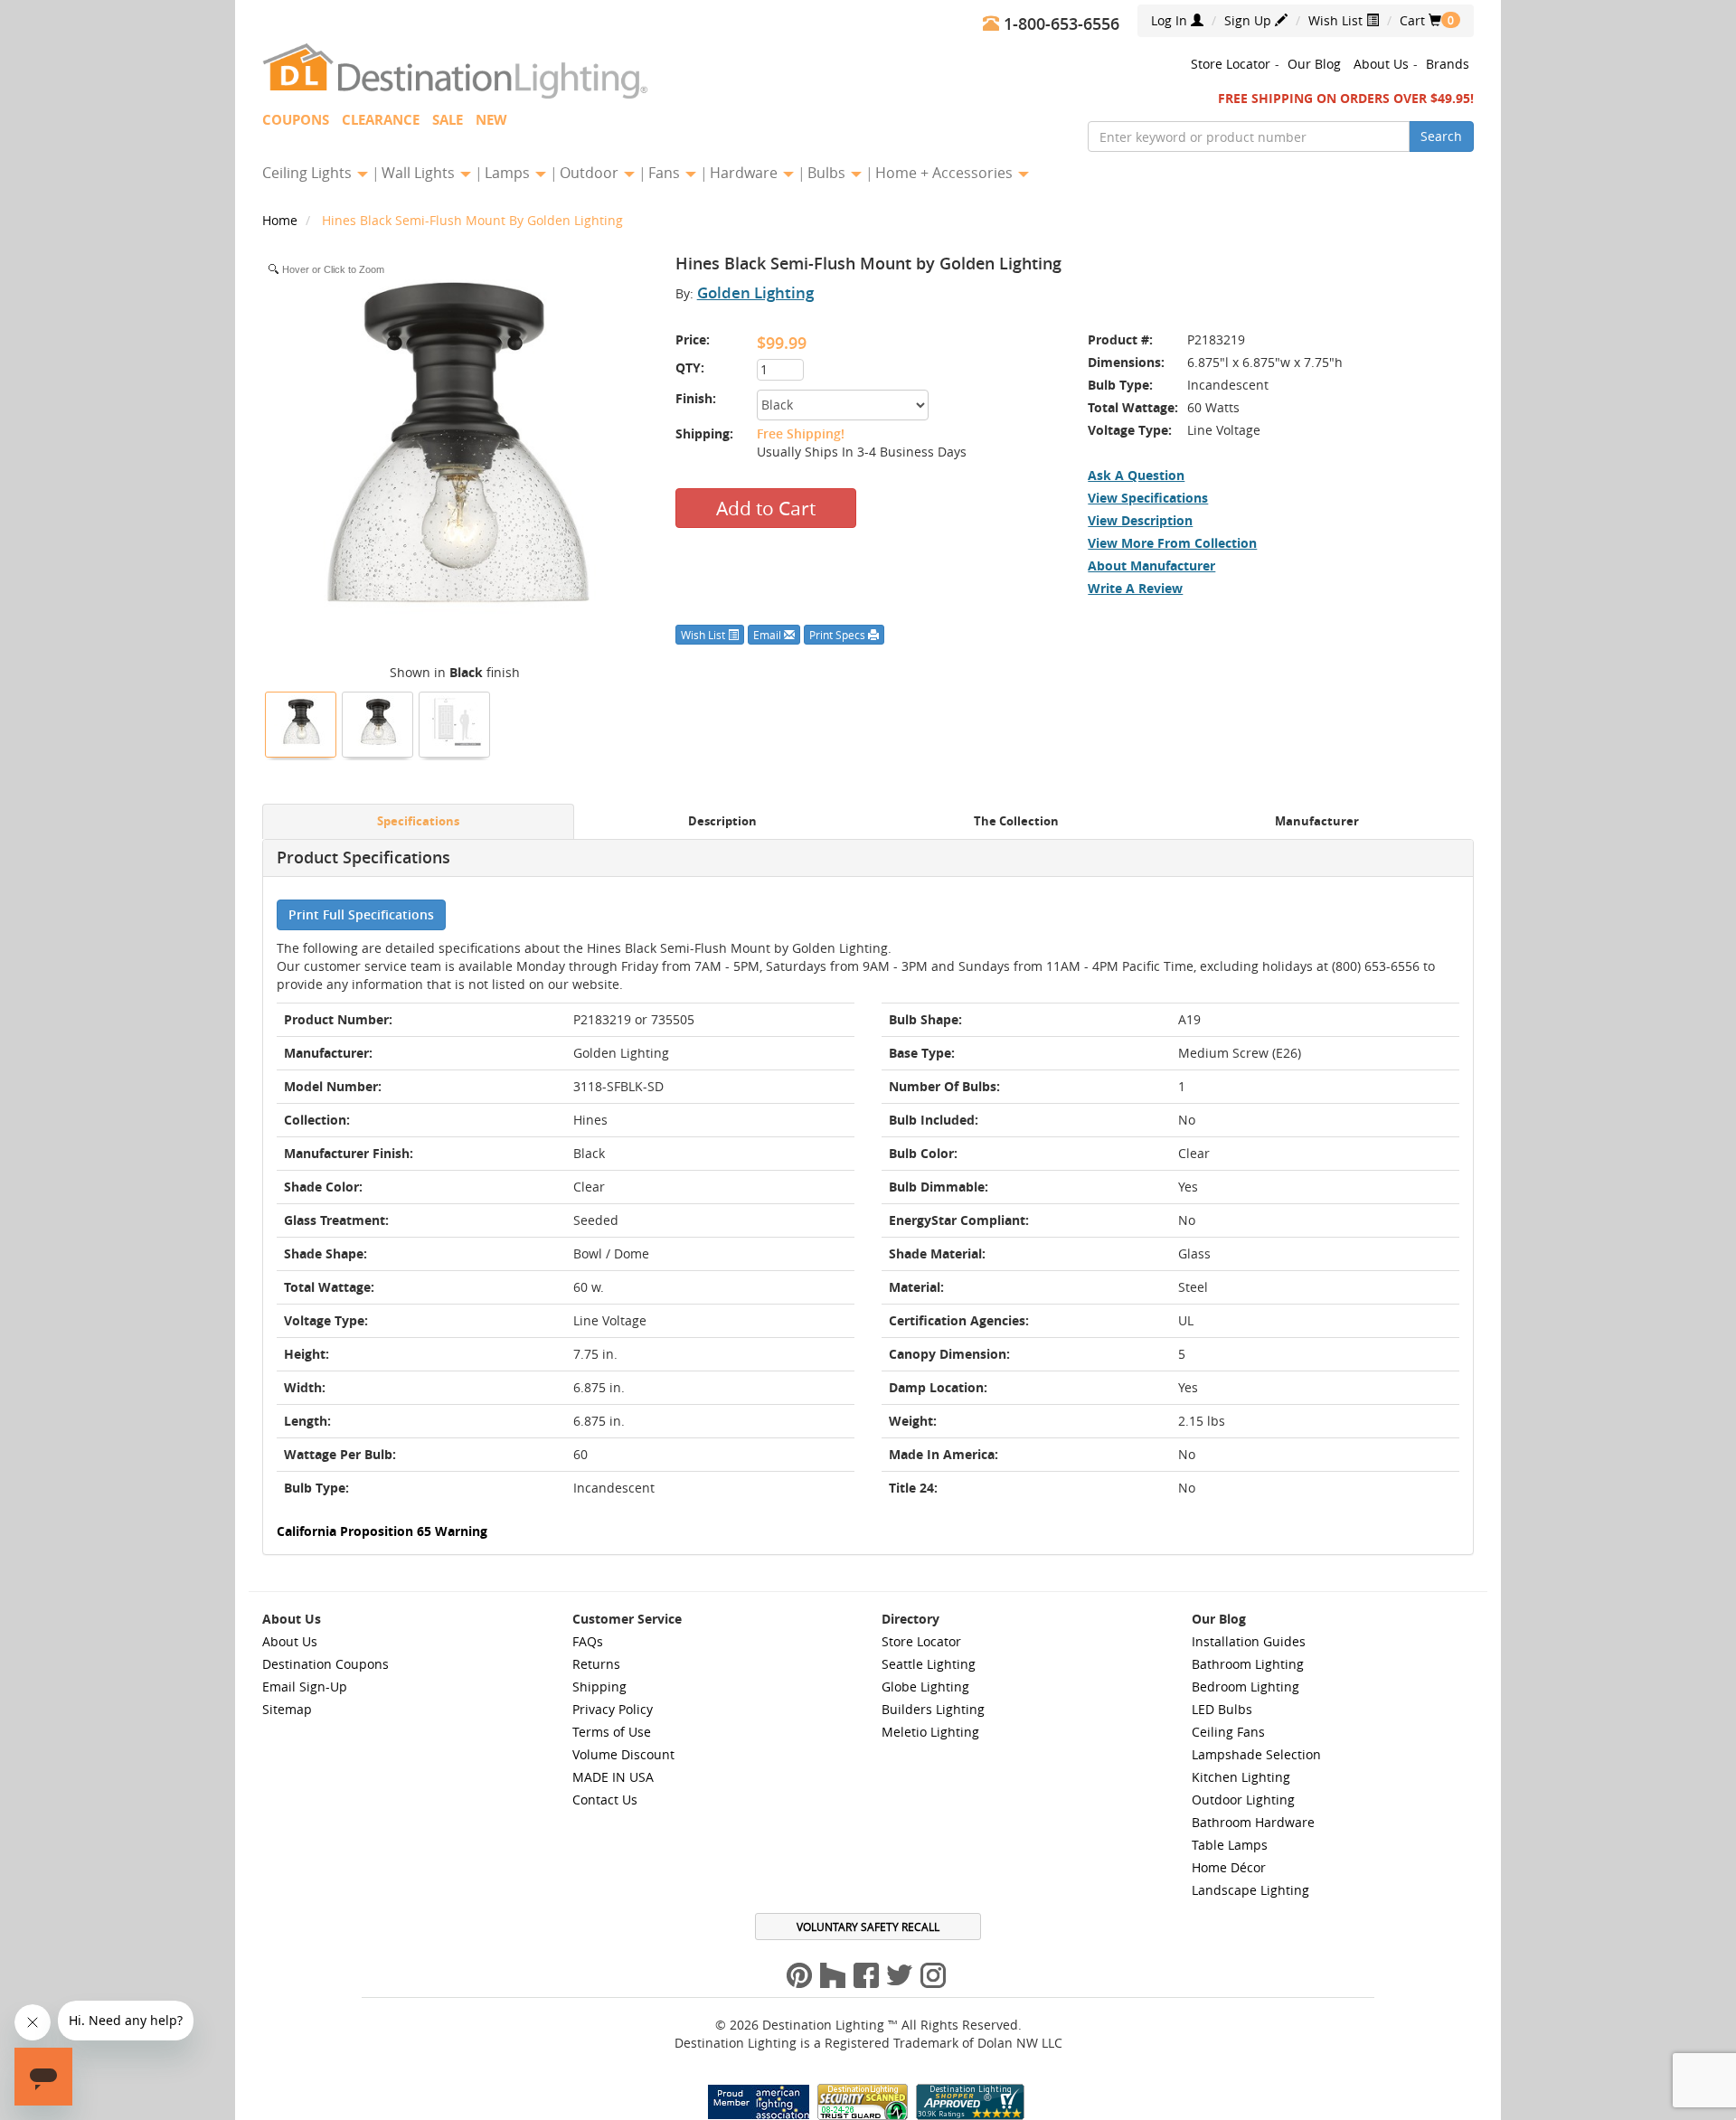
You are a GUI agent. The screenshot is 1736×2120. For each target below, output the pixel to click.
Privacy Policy (613, 1709)
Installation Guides (1249, 1641)
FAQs (588, 1641)
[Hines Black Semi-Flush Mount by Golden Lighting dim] (455, 722)
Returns (596, 1664)
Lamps (509, 173)
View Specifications (1148, 498)
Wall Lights (420, 173)
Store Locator (1231, 64)
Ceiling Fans (1228, 1732)
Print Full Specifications (361, 914)
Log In (1171, 20)
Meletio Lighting (930, 1732)
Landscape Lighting (1250, 1890)
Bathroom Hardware (1253, 1822)
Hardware (745, 173)
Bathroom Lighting (1248, 1664)
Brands (1448, 64)
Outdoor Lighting (1243, 1800)
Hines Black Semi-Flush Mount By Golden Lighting (472, 220)
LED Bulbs (1222, 1709)
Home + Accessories (946, 173)
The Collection (1016, 821)
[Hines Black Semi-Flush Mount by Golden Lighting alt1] (378, 722)
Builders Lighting (933, 1709)
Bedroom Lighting (1245, 1687)
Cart (1420, 20)
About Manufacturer (1151, 565)
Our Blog (1314, 64)
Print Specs (839, 635)
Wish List (1337, 20)
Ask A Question (1136, 475)
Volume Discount (623, 1754)
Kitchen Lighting (1241, 1777)
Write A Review (1135, 588)
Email (769, 635)
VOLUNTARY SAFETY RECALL (868, 1927)
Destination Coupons (325, 1664)
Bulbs (828, 173)
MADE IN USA (613, 1777)
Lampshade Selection (1256, 1754)
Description (722, 821)
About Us (1381, 64)
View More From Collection (1172, 543)
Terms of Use (612, 1732)
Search (1441, 136)
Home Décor (1229, 1867)
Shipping (599, 1687)
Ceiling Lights (309, 173)
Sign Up (1250, 20)
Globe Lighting (925, 1687)
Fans (666, 173)
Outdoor (591, 173)
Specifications (418, 821)
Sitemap (287, 1709)
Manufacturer (1317, 821)
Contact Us (605, 1800)
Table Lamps (1230, 1845)
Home (282, 220)
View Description (1140, 520)
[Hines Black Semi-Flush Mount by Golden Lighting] (301, 722)
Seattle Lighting (929, 1664)
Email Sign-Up (305, 1687)
